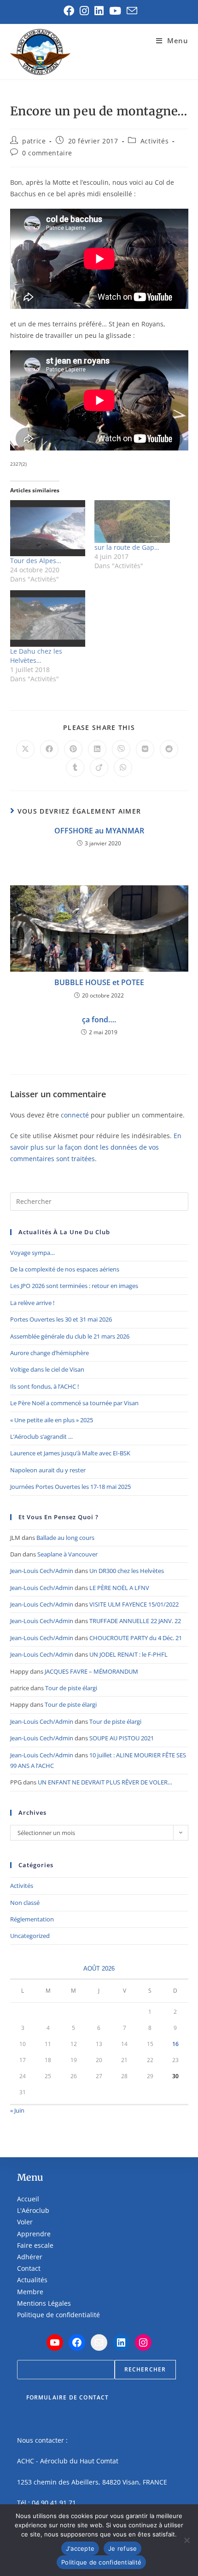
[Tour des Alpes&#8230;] (48, 528)
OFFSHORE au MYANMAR (99, 831)
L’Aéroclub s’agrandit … (41, 1436)
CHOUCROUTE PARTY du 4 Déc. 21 (136, 1638)
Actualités (32, 2280)
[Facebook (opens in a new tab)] (69, 11)
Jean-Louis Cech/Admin (42, 1571)
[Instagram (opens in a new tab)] (84, 11)
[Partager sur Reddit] (169, 749)
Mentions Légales (44, 2303)
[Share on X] (25, 749)
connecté (75, 1115)
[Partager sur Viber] (121, 749)
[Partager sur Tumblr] (75, 768)
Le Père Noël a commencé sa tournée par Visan (74, 1403)
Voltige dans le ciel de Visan (47, 1369)
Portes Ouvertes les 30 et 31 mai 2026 (61, 1319)
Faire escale (35, 2245)
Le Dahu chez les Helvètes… (36, 656)
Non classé (25, 1903)
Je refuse (122, 2548)
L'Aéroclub (33, 2210)
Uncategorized (30, 1936)
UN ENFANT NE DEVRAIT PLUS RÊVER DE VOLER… (105, 1782)
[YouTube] (55, 2342)
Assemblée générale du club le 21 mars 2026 (70, 1336)
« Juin (17, 2110)
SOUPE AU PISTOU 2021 (122, 1738)
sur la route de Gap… (127, 547)
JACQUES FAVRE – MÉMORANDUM (91, 1671)
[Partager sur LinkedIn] (97, 749)
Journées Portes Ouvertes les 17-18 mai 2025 (70, 1487)
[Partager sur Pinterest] (73, 749)
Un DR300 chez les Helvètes (127, 1571)
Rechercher (145, 2369)
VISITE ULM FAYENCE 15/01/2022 (134, 1604)
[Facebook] (77, 2342)
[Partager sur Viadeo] (99, 768)
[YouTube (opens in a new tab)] (115, 11)
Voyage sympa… (32, 1253)
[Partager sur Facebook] (49, 749)
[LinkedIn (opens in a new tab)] (99, 11)
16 (175, 2044)
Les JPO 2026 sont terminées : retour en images (74, 1286)
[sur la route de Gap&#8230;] (132, 521)
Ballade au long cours (65, 1538)
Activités (154, 141)
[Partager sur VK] (145, 749)
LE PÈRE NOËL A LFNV (119, 1588)
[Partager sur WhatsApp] (123, 768)
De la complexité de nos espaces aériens (65, 1269)
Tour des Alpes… (36, 561)
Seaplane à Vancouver (67, 1554)
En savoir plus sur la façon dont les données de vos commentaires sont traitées (96, 1147)
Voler (25, 2222)
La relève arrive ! (32, 1303)
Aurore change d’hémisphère (49, 1353)
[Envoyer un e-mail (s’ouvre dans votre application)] (131, 11)
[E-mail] (99, 2342)
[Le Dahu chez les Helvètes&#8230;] (48, 618)
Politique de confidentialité (58, 2315)
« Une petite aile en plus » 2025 (52, 1420)
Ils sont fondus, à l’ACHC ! (44, 1386)
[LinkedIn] (121, 2342)
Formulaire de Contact (68, 2397)
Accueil (28, 2199)
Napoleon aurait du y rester (48, 1470)
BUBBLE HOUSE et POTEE (99, 982)
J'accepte (80, 2548)
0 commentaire (47, 153)
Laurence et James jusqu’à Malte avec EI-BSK (70, 1453)
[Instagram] (143, 2342)
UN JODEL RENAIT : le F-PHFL (128, 1654)
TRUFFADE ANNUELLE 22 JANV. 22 (135, 1621)
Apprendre (34, 2234)
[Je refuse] (186, 2540)
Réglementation (32, 1919)
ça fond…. (99, 1020)
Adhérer (30, 2257)
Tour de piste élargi (71, 1688)
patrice (34, 141)
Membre (30, 2292)
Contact (29, 2268)
